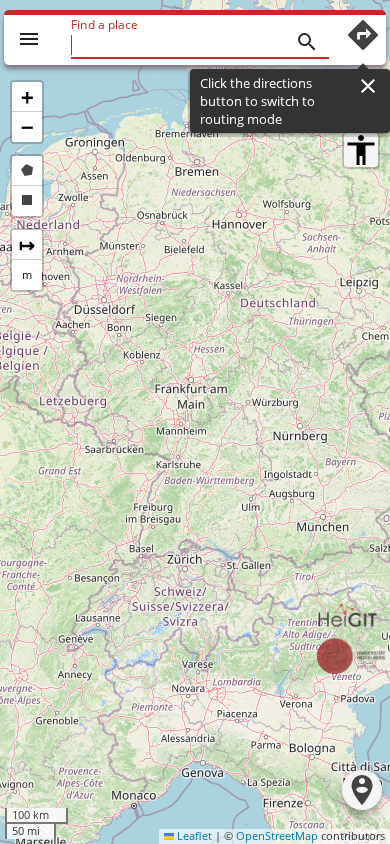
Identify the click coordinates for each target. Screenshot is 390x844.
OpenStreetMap (277, 836)
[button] (27, 97)
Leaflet (193, 836)
